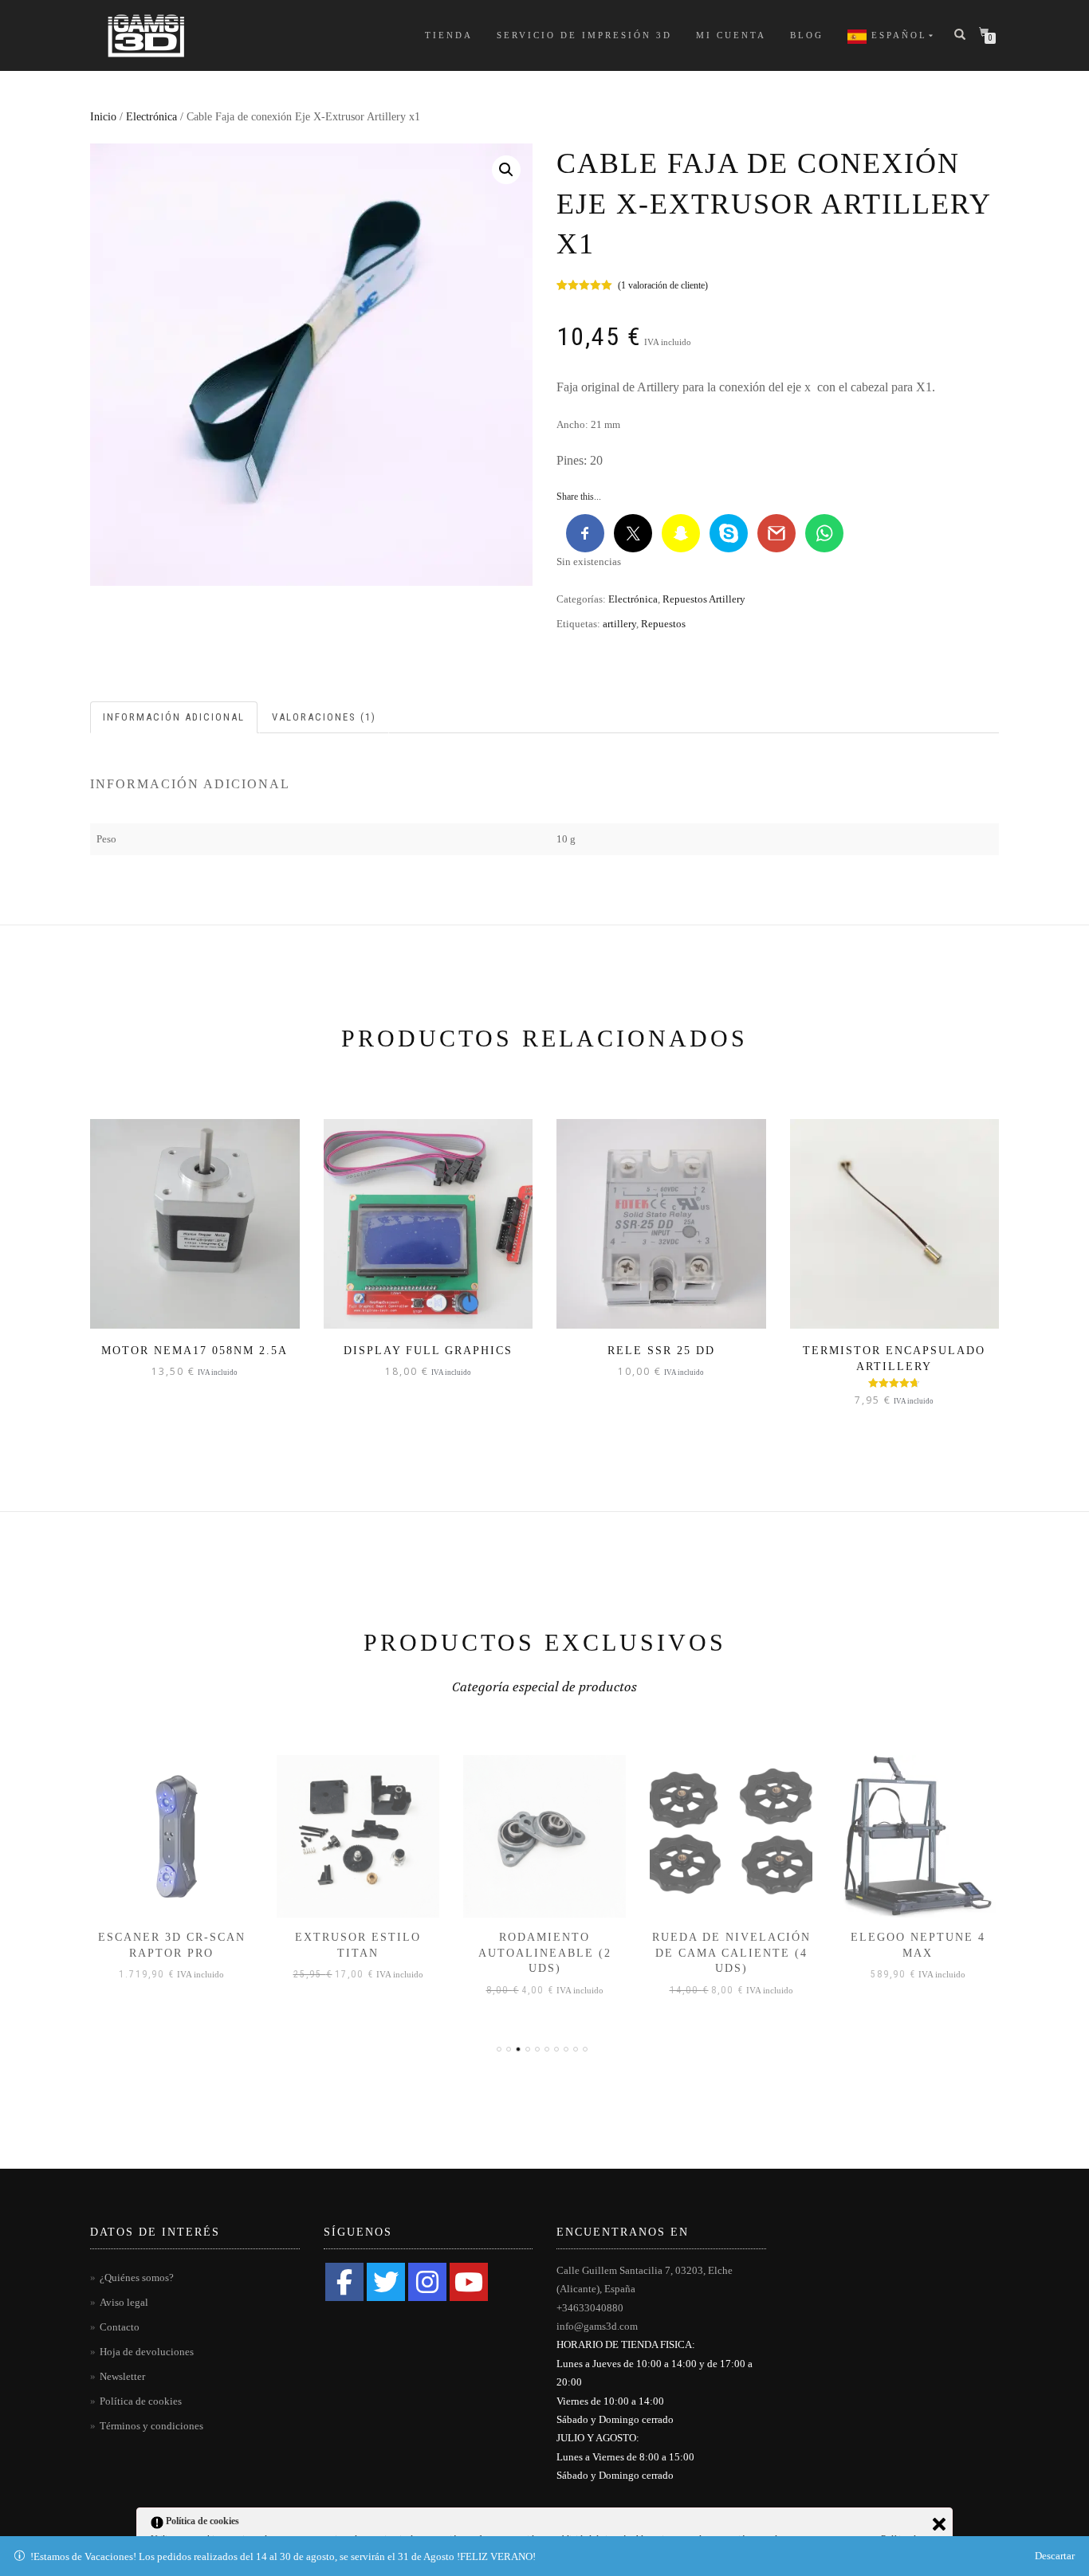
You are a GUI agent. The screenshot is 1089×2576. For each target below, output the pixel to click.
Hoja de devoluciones (147, 2352)
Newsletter (122, 2376)
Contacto (120, 2327)
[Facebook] (344, 2282)
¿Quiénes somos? (137, 2278)
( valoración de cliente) (663, 285)
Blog (807, 35)
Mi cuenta (731, 35)
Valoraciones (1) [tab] (324, 717)
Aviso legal (124, 2302)
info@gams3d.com (597, 2326)
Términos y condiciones (151, 2426)
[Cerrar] (939, 2524)
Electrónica (151, 117)
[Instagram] (427, 2282)
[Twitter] (386, 2282)
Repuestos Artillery (704, 599)
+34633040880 (590, 2308)
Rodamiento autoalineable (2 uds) (545, 1953)
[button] (506, 170)
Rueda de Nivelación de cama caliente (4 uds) (731, 1953)
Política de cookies (141, 2401)
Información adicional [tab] (174, 717)
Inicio (103, 117)
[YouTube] (469, 2282)
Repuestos (663, 624)
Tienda (449, 35)
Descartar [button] (1055, 2556)
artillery (619, 624)
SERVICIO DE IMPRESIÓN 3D (584, 35)
